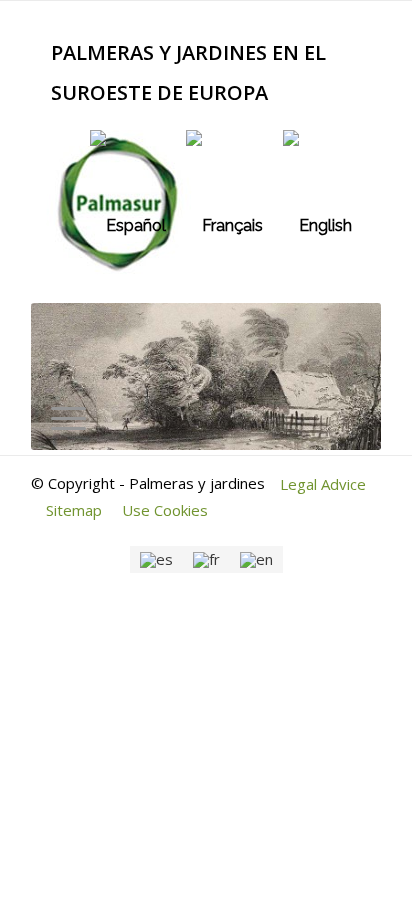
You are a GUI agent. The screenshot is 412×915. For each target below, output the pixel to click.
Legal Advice (323, 484)
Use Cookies (165, 510)
